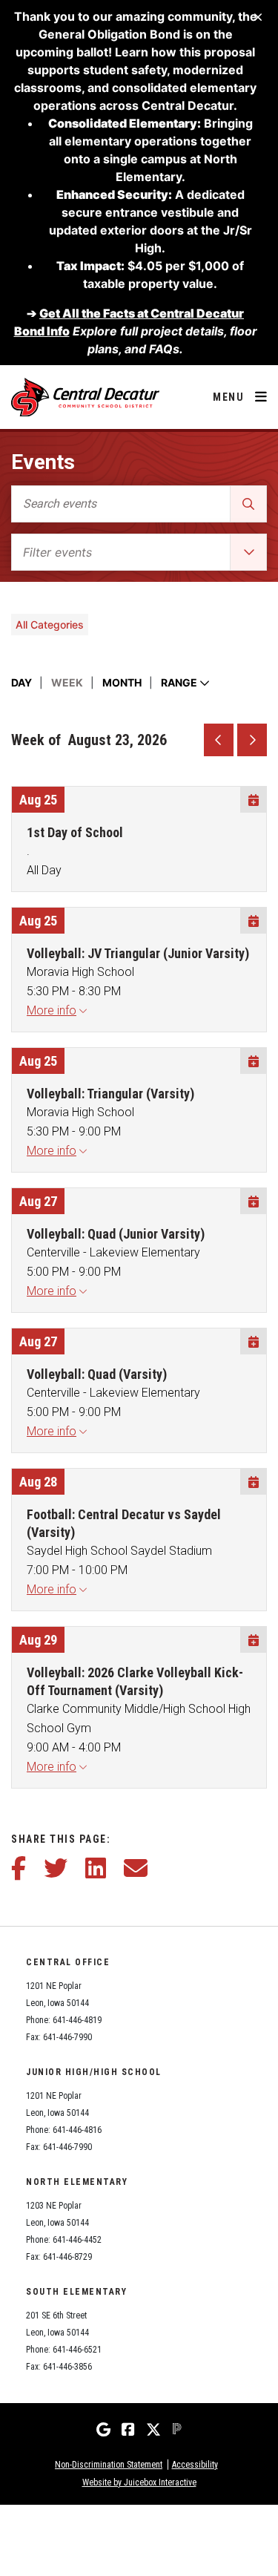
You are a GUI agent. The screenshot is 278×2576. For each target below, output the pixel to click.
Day (21, 682)
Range (180, 682)
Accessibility (195, 2465)
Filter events (57, 552)
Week (67, 682)
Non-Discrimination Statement (109, 2465)
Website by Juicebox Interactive (139, 2482)
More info (52, 1010)
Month (122, 682)
